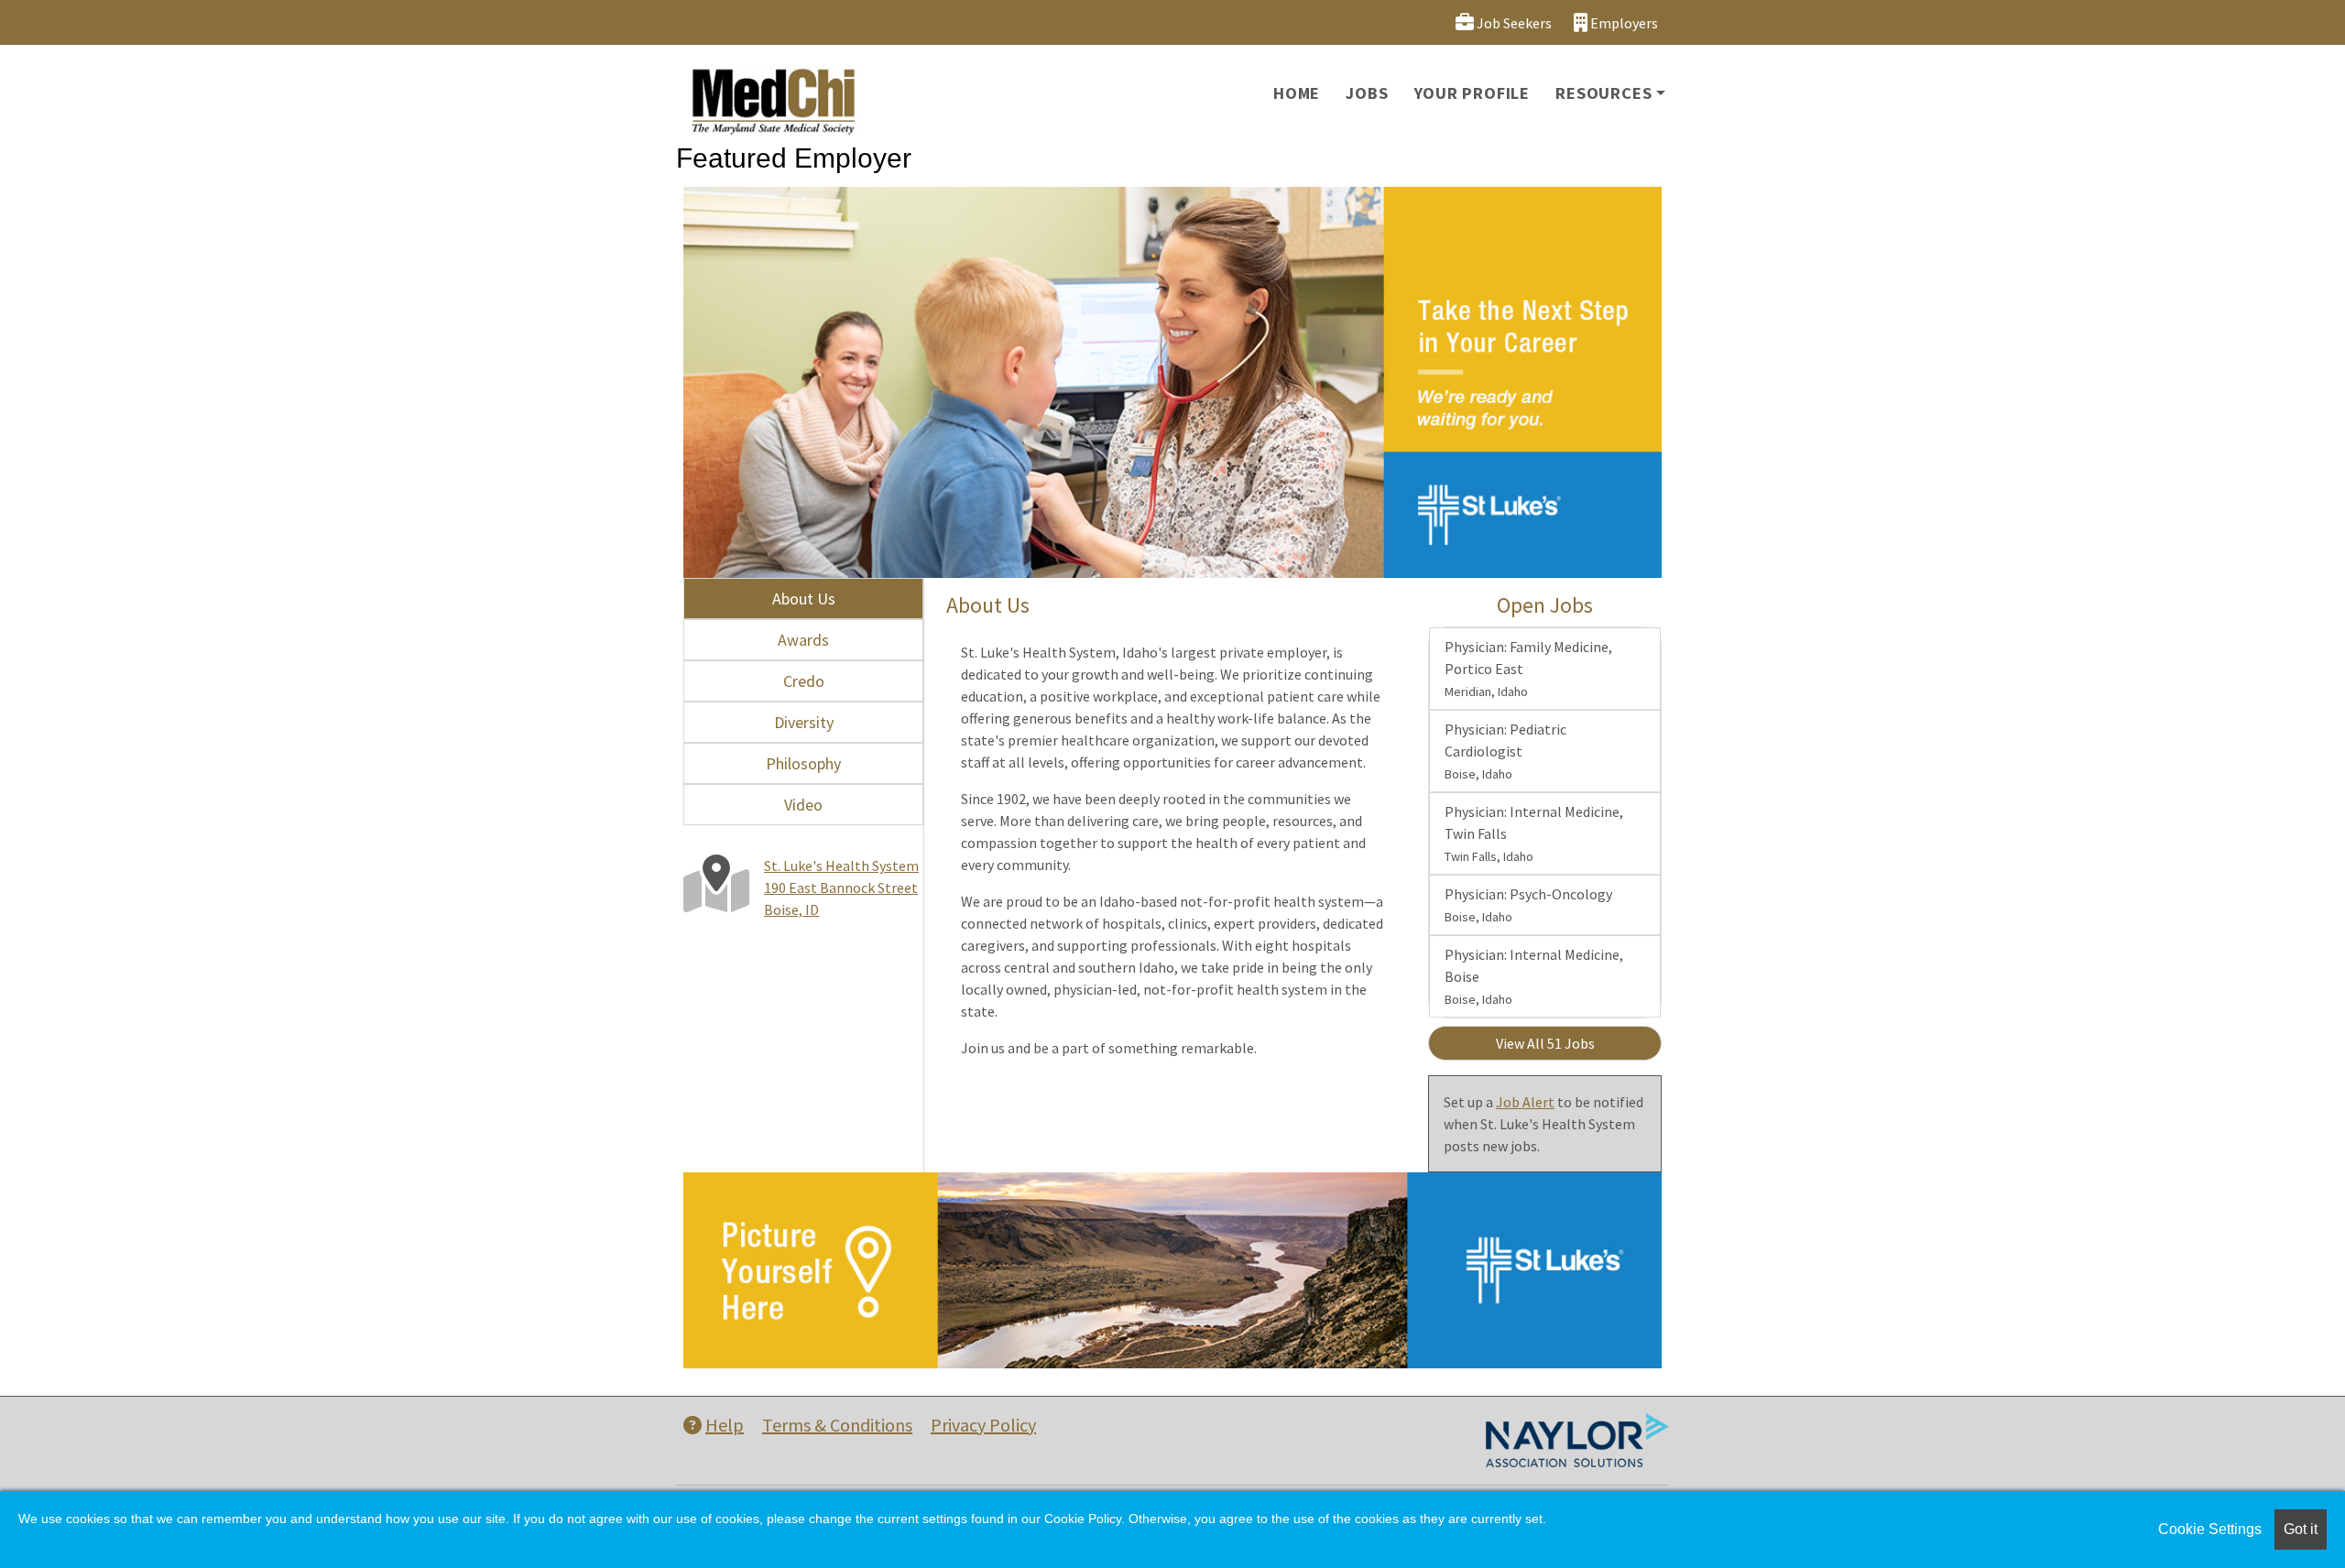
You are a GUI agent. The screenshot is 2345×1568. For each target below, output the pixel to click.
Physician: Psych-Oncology (1528, 905)
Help (725, 1425)
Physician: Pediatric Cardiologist (1505, 751)
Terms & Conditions (837, 1425)
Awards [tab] (803, 640)
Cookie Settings (2210, 1529)
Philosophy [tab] (803, 763)
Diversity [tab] (804, 722)
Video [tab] (803, 805)
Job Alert (1525, 1102)
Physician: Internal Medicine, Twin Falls (1534, 833)
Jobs (1367, 93)
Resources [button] (1603, 93)
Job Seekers (1513, 23)
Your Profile (1472, 93)
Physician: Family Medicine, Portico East (1528, 669)
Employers (1623, 23)
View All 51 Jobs (1545, 1043)
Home (1297, 93)
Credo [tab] (804, 681)
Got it (2301, 1529)
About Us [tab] (804, 599)
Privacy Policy (983, 1425)
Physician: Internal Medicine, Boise (1534, 976)
